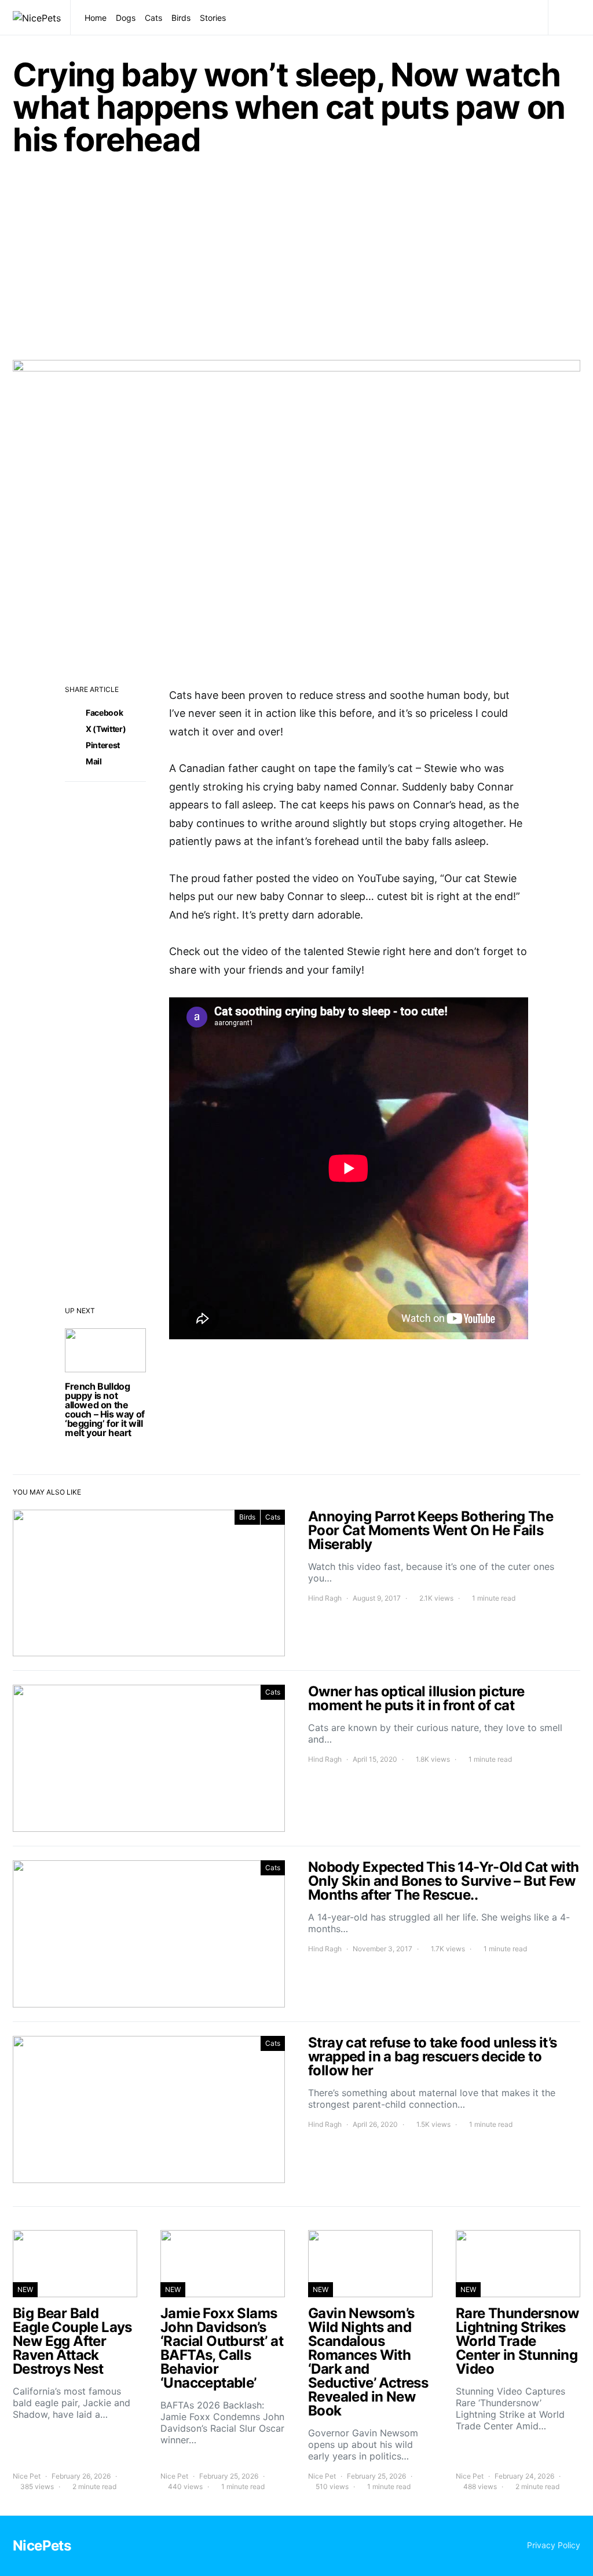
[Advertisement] (296, 265)
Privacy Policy (554, 2545)
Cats (153, 18)
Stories (213, 18)
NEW (25, 2289)
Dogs (126, 18)
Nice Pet (27, 2476)
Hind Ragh (325, 1598)
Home (96, 18)
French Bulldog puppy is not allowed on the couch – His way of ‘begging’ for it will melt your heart (105, 1409)
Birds (181, 18)
